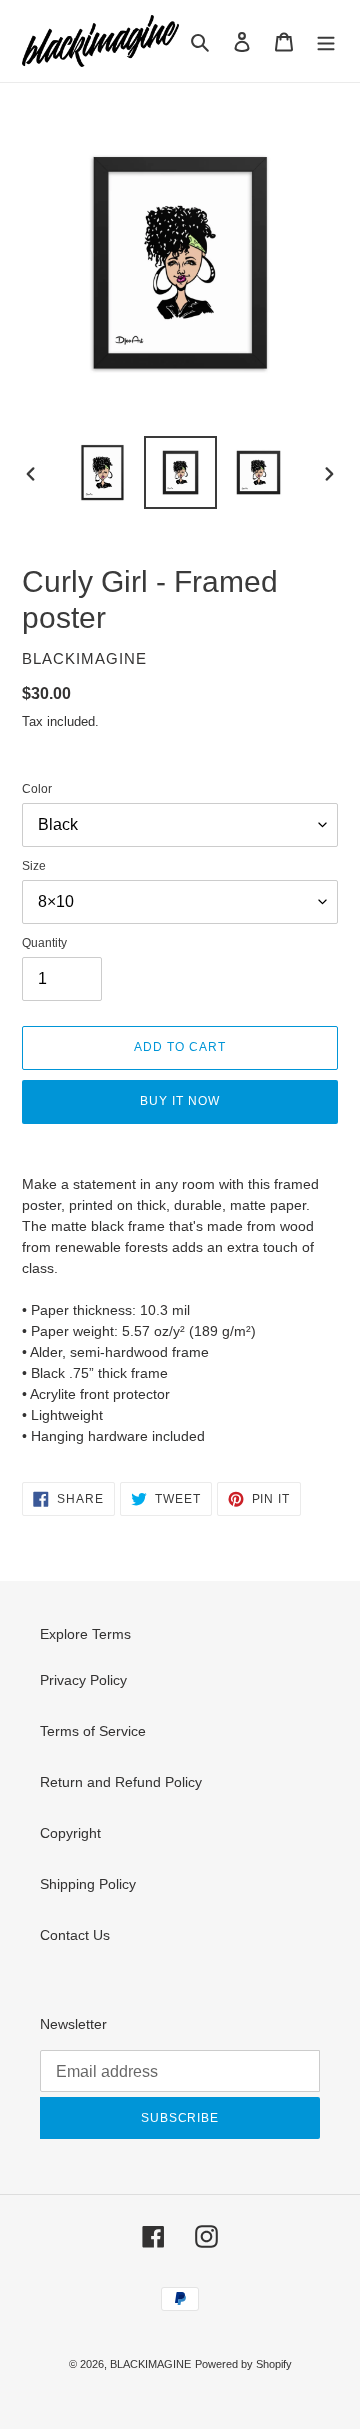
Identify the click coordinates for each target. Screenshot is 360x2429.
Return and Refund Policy (121, 1782)
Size (34, 866)
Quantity (44, 943)
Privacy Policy (83, 1680)
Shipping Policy (88, 1884)
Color (37, 789)
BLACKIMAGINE (150, 2364)
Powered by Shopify (243, 2364)
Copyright (70, 1833)
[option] (102, 472)
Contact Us (75, 1935)
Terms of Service (93, 1731)
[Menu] (326, 41)
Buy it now (180, 1101)
